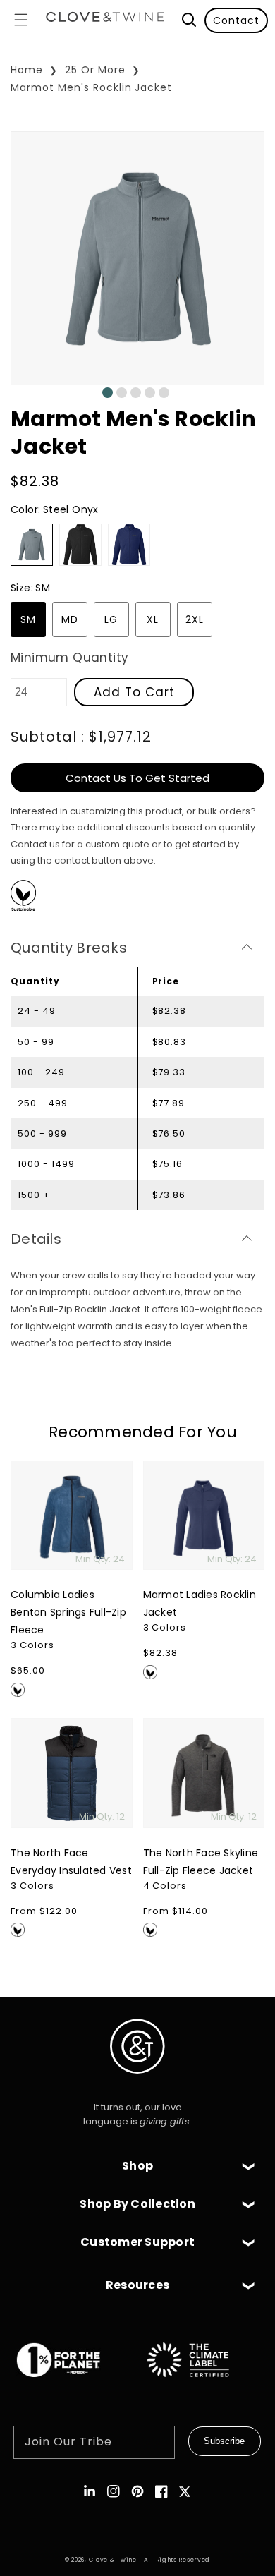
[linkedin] (90, 2491)
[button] (21, 20)
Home (27, 70)
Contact (236, 20)
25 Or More (95, 70)
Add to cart (134, 692)
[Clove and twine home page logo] (137, 2085)
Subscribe (224, 2441)
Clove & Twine (113, 2560)
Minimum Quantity (69, 658)
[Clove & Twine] (105, 20)
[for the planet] (73, 2384)
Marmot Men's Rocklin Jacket (91, 87)
